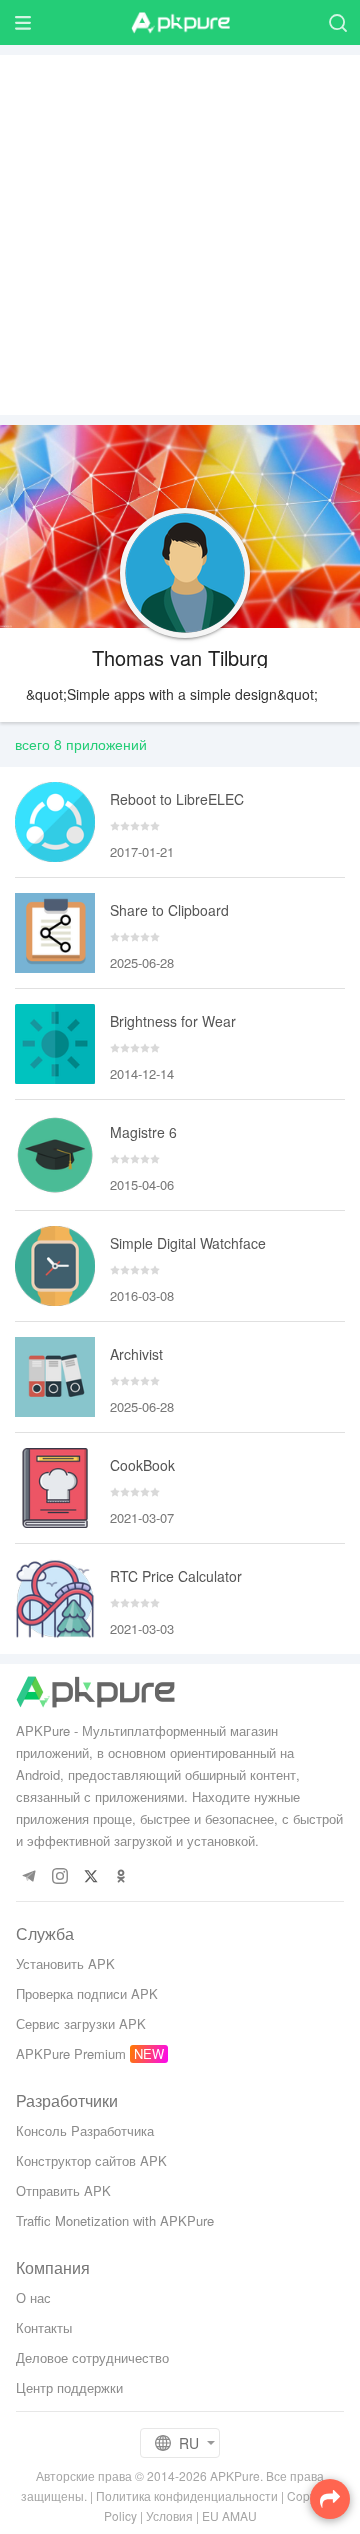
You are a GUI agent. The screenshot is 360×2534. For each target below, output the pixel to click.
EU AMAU (229, 2515)
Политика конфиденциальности (187, 2495)
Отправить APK (63, 2190)
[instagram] (59, 1876)
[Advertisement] (180, 235)
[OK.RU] (121, 1876)
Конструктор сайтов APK (91, 2160)
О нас (33, 2297)
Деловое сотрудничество (92, 2357)
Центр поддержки (69, 2387)
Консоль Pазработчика (85, 2130)
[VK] (90, 1876)
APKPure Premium (71, 2053)
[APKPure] (180, 23)
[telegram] (28, 1876)
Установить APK (65, 1963)
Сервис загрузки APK (81, 2023)
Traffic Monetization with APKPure (115, 2220)
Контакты (44, 2327)
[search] (337, 22)
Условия (169, 2515)
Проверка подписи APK (87, 1993)
